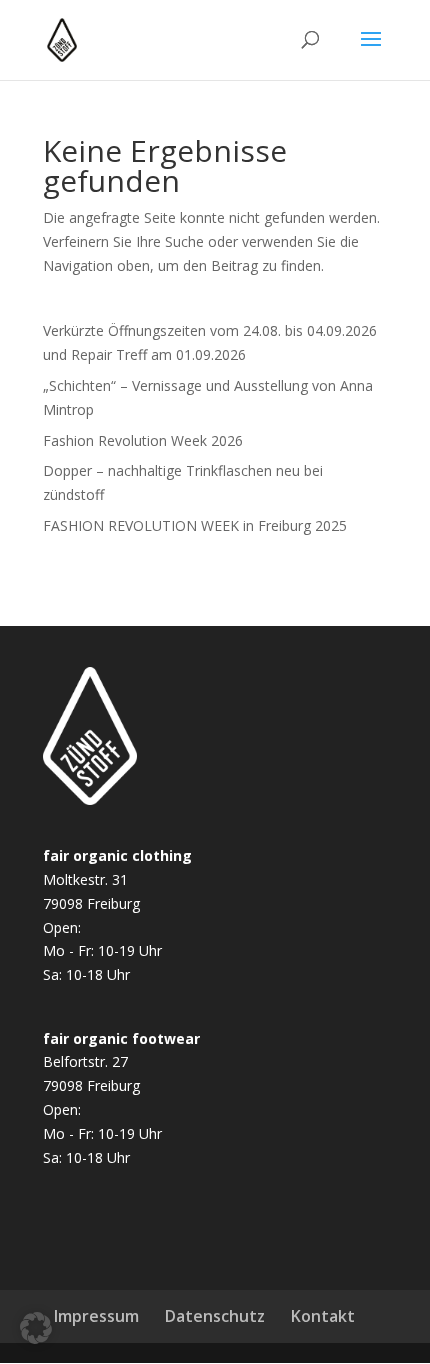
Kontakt (323, 1316)
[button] (36, 1328)
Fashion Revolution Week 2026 (143, 440)
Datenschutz (215, 1316)
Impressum (96, 1316)
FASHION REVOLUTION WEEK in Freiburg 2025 (195, 525)
